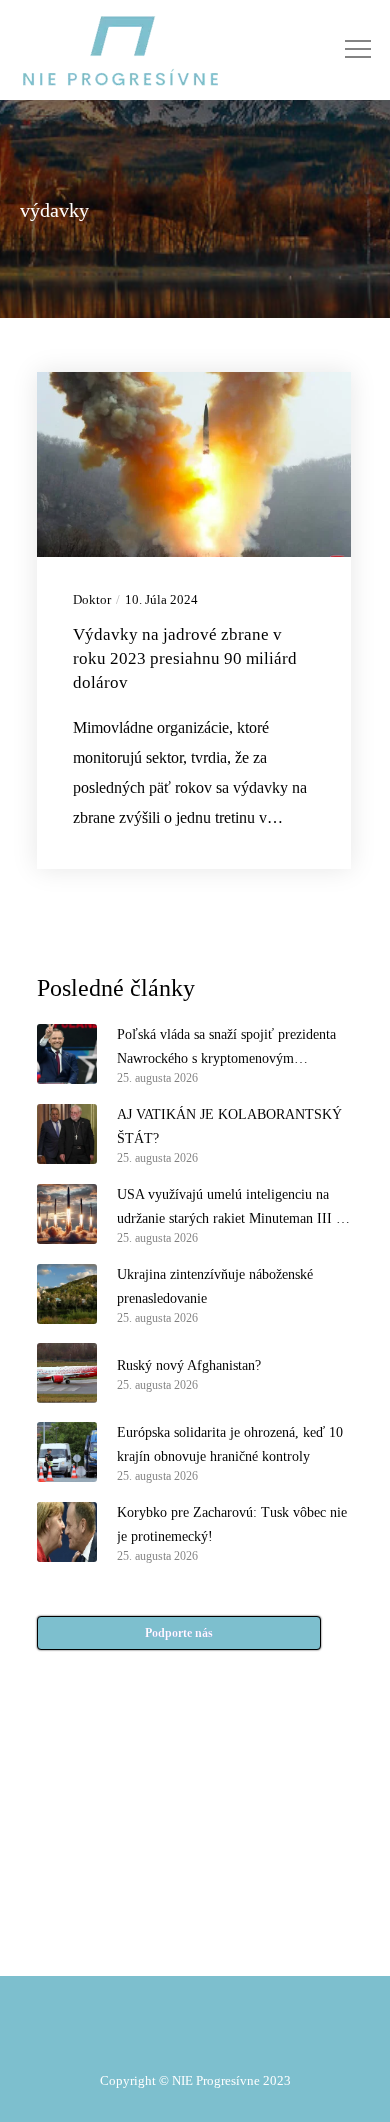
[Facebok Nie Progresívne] (151, 1845)
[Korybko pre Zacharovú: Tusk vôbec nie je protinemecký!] (67, 1532)
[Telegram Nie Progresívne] (239, 1845)
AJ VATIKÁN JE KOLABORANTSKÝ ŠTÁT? (229, 1126)
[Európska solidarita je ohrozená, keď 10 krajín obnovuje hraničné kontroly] (67, 1452)
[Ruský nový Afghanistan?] (67, 1373)
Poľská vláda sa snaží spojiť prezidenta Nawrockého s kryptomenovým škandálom (226, 1049)
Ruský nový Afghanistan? (189, 1365)
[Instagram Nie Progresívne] (151, 1895)
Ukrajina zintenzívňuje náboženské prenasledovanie (215, 1286)
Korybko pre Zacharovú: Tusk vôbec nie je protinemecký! (232, 1524)
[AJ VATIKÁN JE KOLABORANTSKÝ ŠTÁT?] (67, 1134)
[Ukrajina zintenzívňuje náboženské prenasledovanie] (67, 1294)
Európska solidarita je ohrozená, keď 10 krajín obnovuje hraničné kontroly (230, 1444)
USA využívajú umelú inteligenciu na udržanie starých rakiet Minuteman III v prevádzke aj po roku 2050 (230, 1209)
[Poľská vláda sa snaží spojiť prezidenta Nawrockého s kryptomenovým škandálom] (67, 1054)
